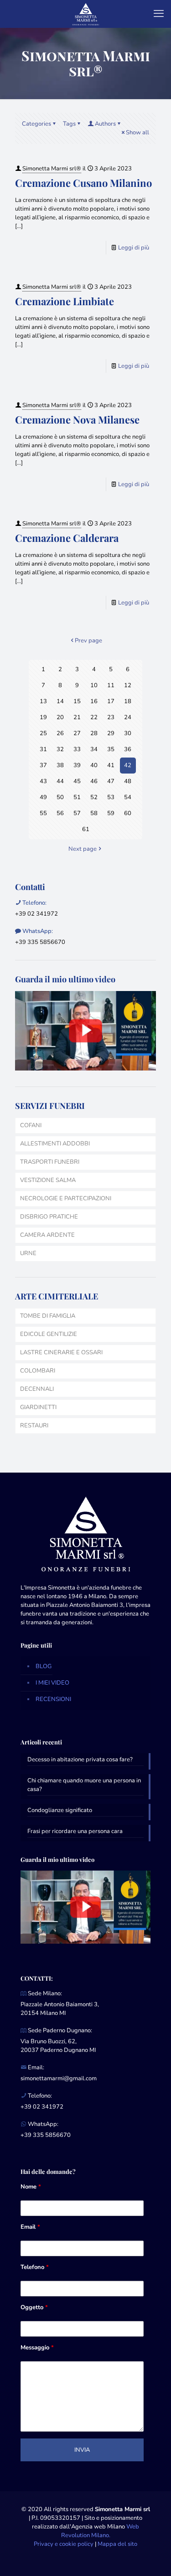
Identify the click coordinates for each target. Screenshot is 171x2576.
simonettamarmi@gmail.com (59, 2078)
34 (94, 749)
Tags (69, 124)
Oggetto (34, 2307)
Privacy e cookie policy (64, 2544)
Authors (105, 124)
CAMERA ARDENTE (47, 1235)
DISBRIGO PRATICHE (49, 1217)
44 (60, 781)
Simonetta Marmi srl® (52, 169)
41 (111, 765)
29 (111, 733)
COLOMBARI (38, 1371)
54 (128, 797)
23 (111, 717)
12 (128, 685)
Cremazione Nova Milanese (77, 419)
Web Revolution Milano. (100, 2531)
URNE (28, 1253)
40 (94, 765)
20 (60, 717)
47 (111, 781)
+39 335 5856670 (40, 942)
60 (128, 813)
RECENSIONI (53, 1699)
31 (43, 749)
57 (77, 813)
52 (94, 797)
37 (43, 765)
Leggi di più (134, 248)
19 (43, 717)
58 (94, 813)
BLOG (44, 1666)
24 (128, 717)
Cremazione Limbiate (65, 301)
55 (43, 813)
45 (77, 781)
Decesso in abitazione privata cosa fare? (80, 1760)
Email (30, 2227)
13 (43, 701)
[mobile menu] (159, 14)
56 (60, 813)
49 (43, 797)
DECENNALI (37, 1389)
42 (128, 765)
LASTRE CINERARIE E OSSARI (61, 1352)
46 (94, 781)
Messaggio (37, 2348)
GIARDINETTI (38, 1407)
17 (111, 701)
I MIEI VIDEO (52, 1683)
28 (94, 733)
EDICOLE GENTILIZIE (49, 1334)
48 (128, 781)
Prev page (88, 641)
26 (60, 733)
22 (94, 717)
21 (77, 717)
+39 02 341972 (36, 914)
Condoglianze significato (60, 1810)
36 (128, 749)
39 (77, 765)
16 (94, 701)
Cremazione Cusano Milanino (83, 183)
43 (43, 781)
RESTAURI (34, 1426)
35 (111, 749)
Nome (31, 2187)
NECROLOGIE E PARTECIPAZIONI (66, 1198)
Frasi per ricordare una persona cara (75, 1831)
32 (60, 749)
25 (43, 733)
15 (77, 701)
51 (77, 797)
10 (94, 685)
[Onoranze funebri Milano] (85, 14)
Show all (137, 133)
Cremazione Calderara (67, 538)
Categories (36, 124)
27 (77, 733)
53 (111, 797)
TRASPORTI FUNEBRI (50, 1162)
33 (77, 749)
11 (111, 685)
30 (128, 733)
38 (60, 765)
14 (60, 701)
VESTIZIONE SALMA (48, 1180)
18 (128, 701)
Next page (83, 849)
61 (86, 829)
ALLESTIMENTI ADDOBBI (55, 1144)
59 (111, 813)
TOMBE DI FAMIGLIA (48, 1316)
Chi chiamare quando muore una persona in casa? (84, 1785)
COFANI (31, 1125)
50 (60, 797)
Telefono (35, 2267)
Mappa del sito (117, 2544)
